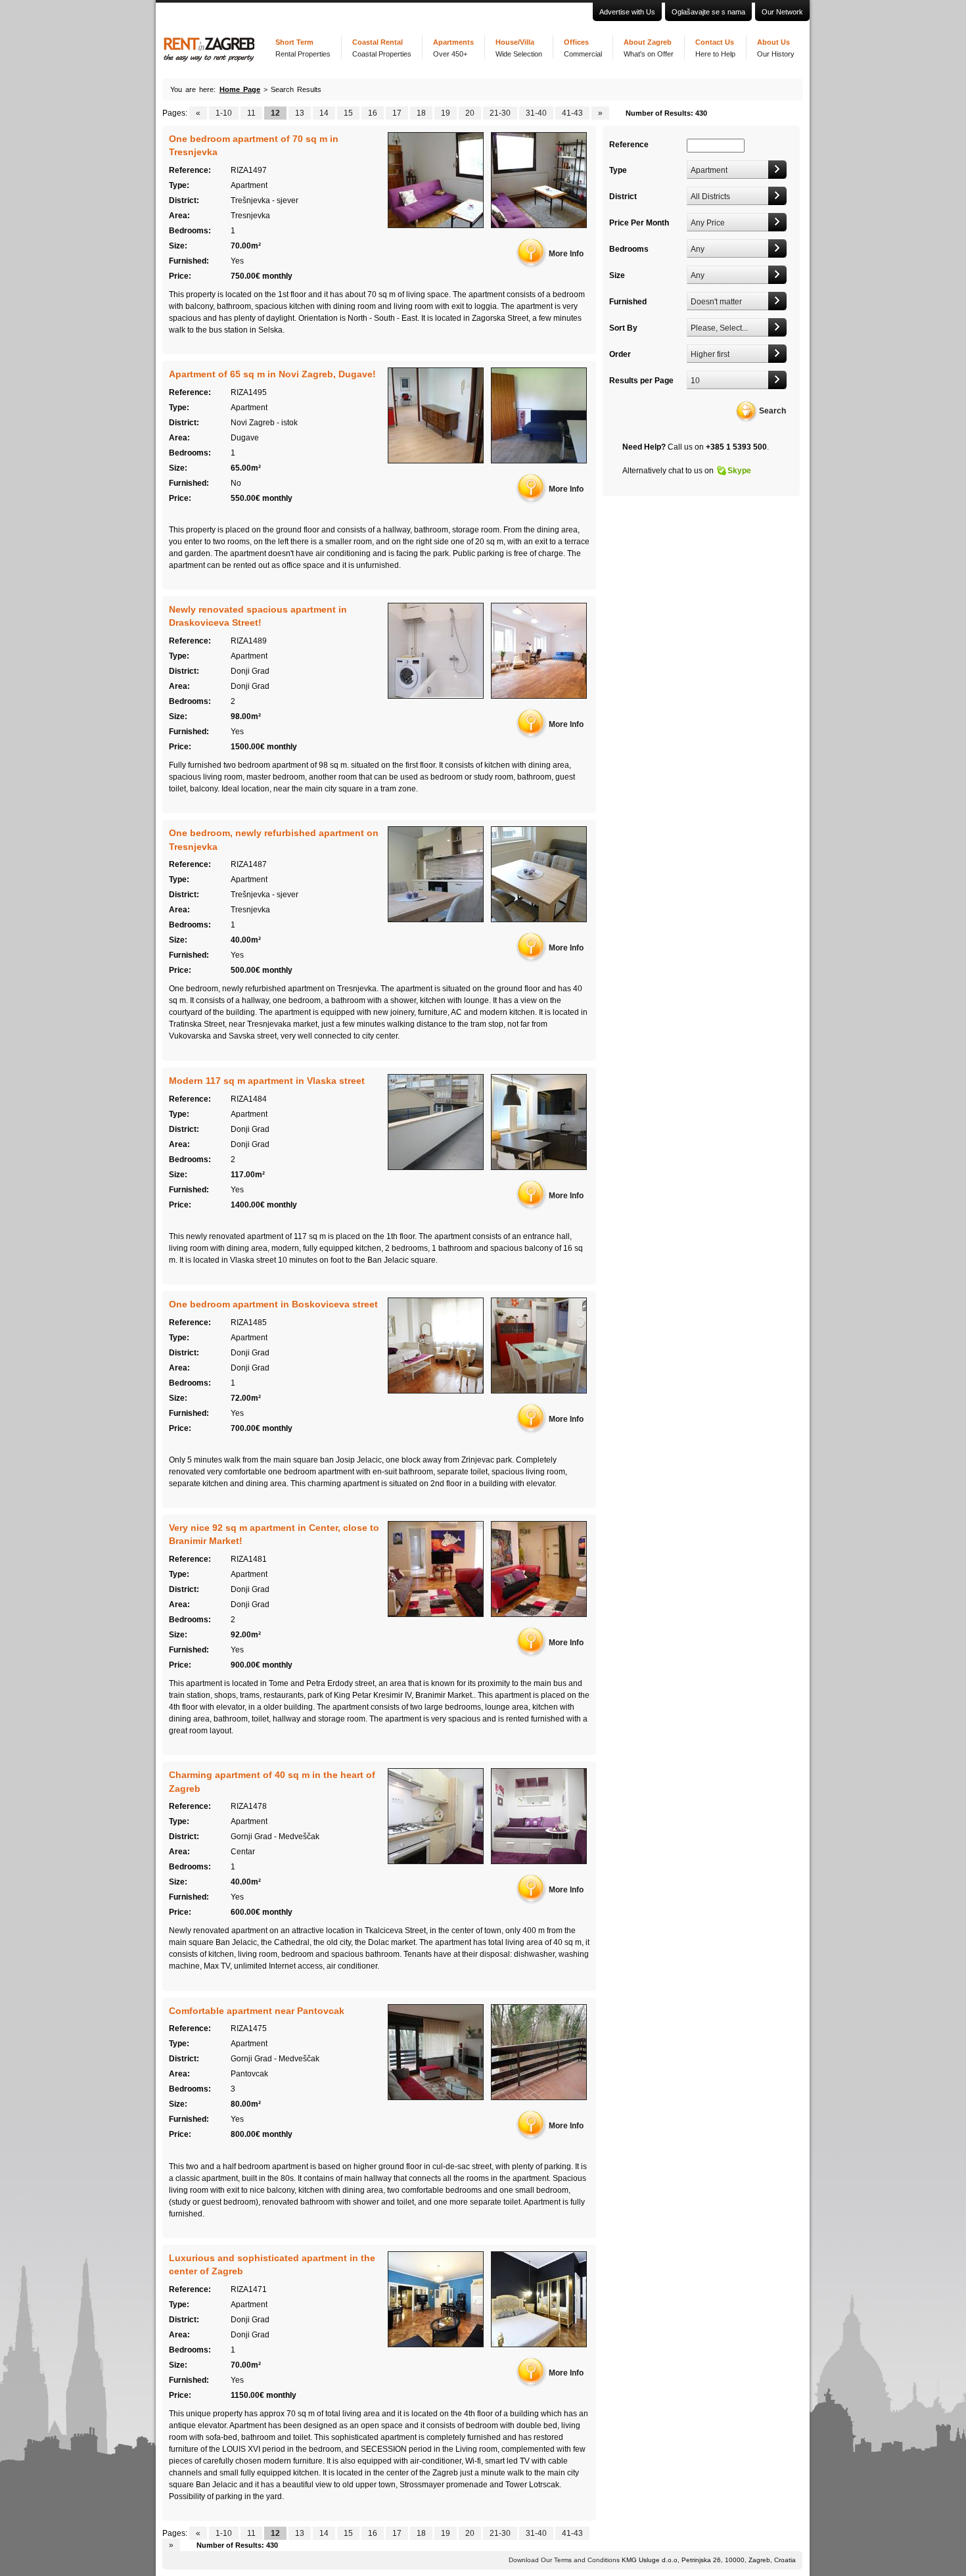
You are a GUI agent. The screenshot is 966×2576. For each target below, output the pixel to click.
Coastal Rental (382, 48)
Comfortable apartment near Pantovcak (257, 2011)
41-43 (572, 113)
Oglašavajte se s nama (708, 12)
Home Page (240, 89)
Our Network (782, 12)
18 (421, 113)
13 (300, 113)
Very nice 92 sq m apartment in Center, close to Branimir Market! (274, 1534)
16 (373, 113)
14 (324, 113)
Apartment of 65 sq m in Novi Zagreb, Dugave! (272, 374)
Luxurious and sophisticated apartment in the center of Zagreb (272, 2264)
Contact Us (715, 48)
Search (772, 411)
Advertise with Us (627, 12)
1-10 (224, 113)
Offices (583, 48)
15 (348, 113)
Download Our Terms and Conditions (564, 2560)
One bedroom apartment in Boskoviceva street (273, 1304)
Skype (739, 471)
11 (251, 113)
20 (470, 113)
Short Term (303, 48)
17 (397, 113)
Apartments (453, 48)
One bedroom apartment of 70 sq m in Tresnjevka (254, 145)
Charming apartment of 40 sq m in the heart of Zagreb (272, 1781)
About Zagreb (649, 48)
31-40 (536, 113)
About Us (776, 48)
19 (446, 113)
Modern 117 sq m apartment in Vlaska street (267, 1081)
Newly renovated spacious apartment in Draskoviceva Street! (258, 616)
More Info (566, 254)
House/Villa (519, 48)
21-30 (500, 113)
